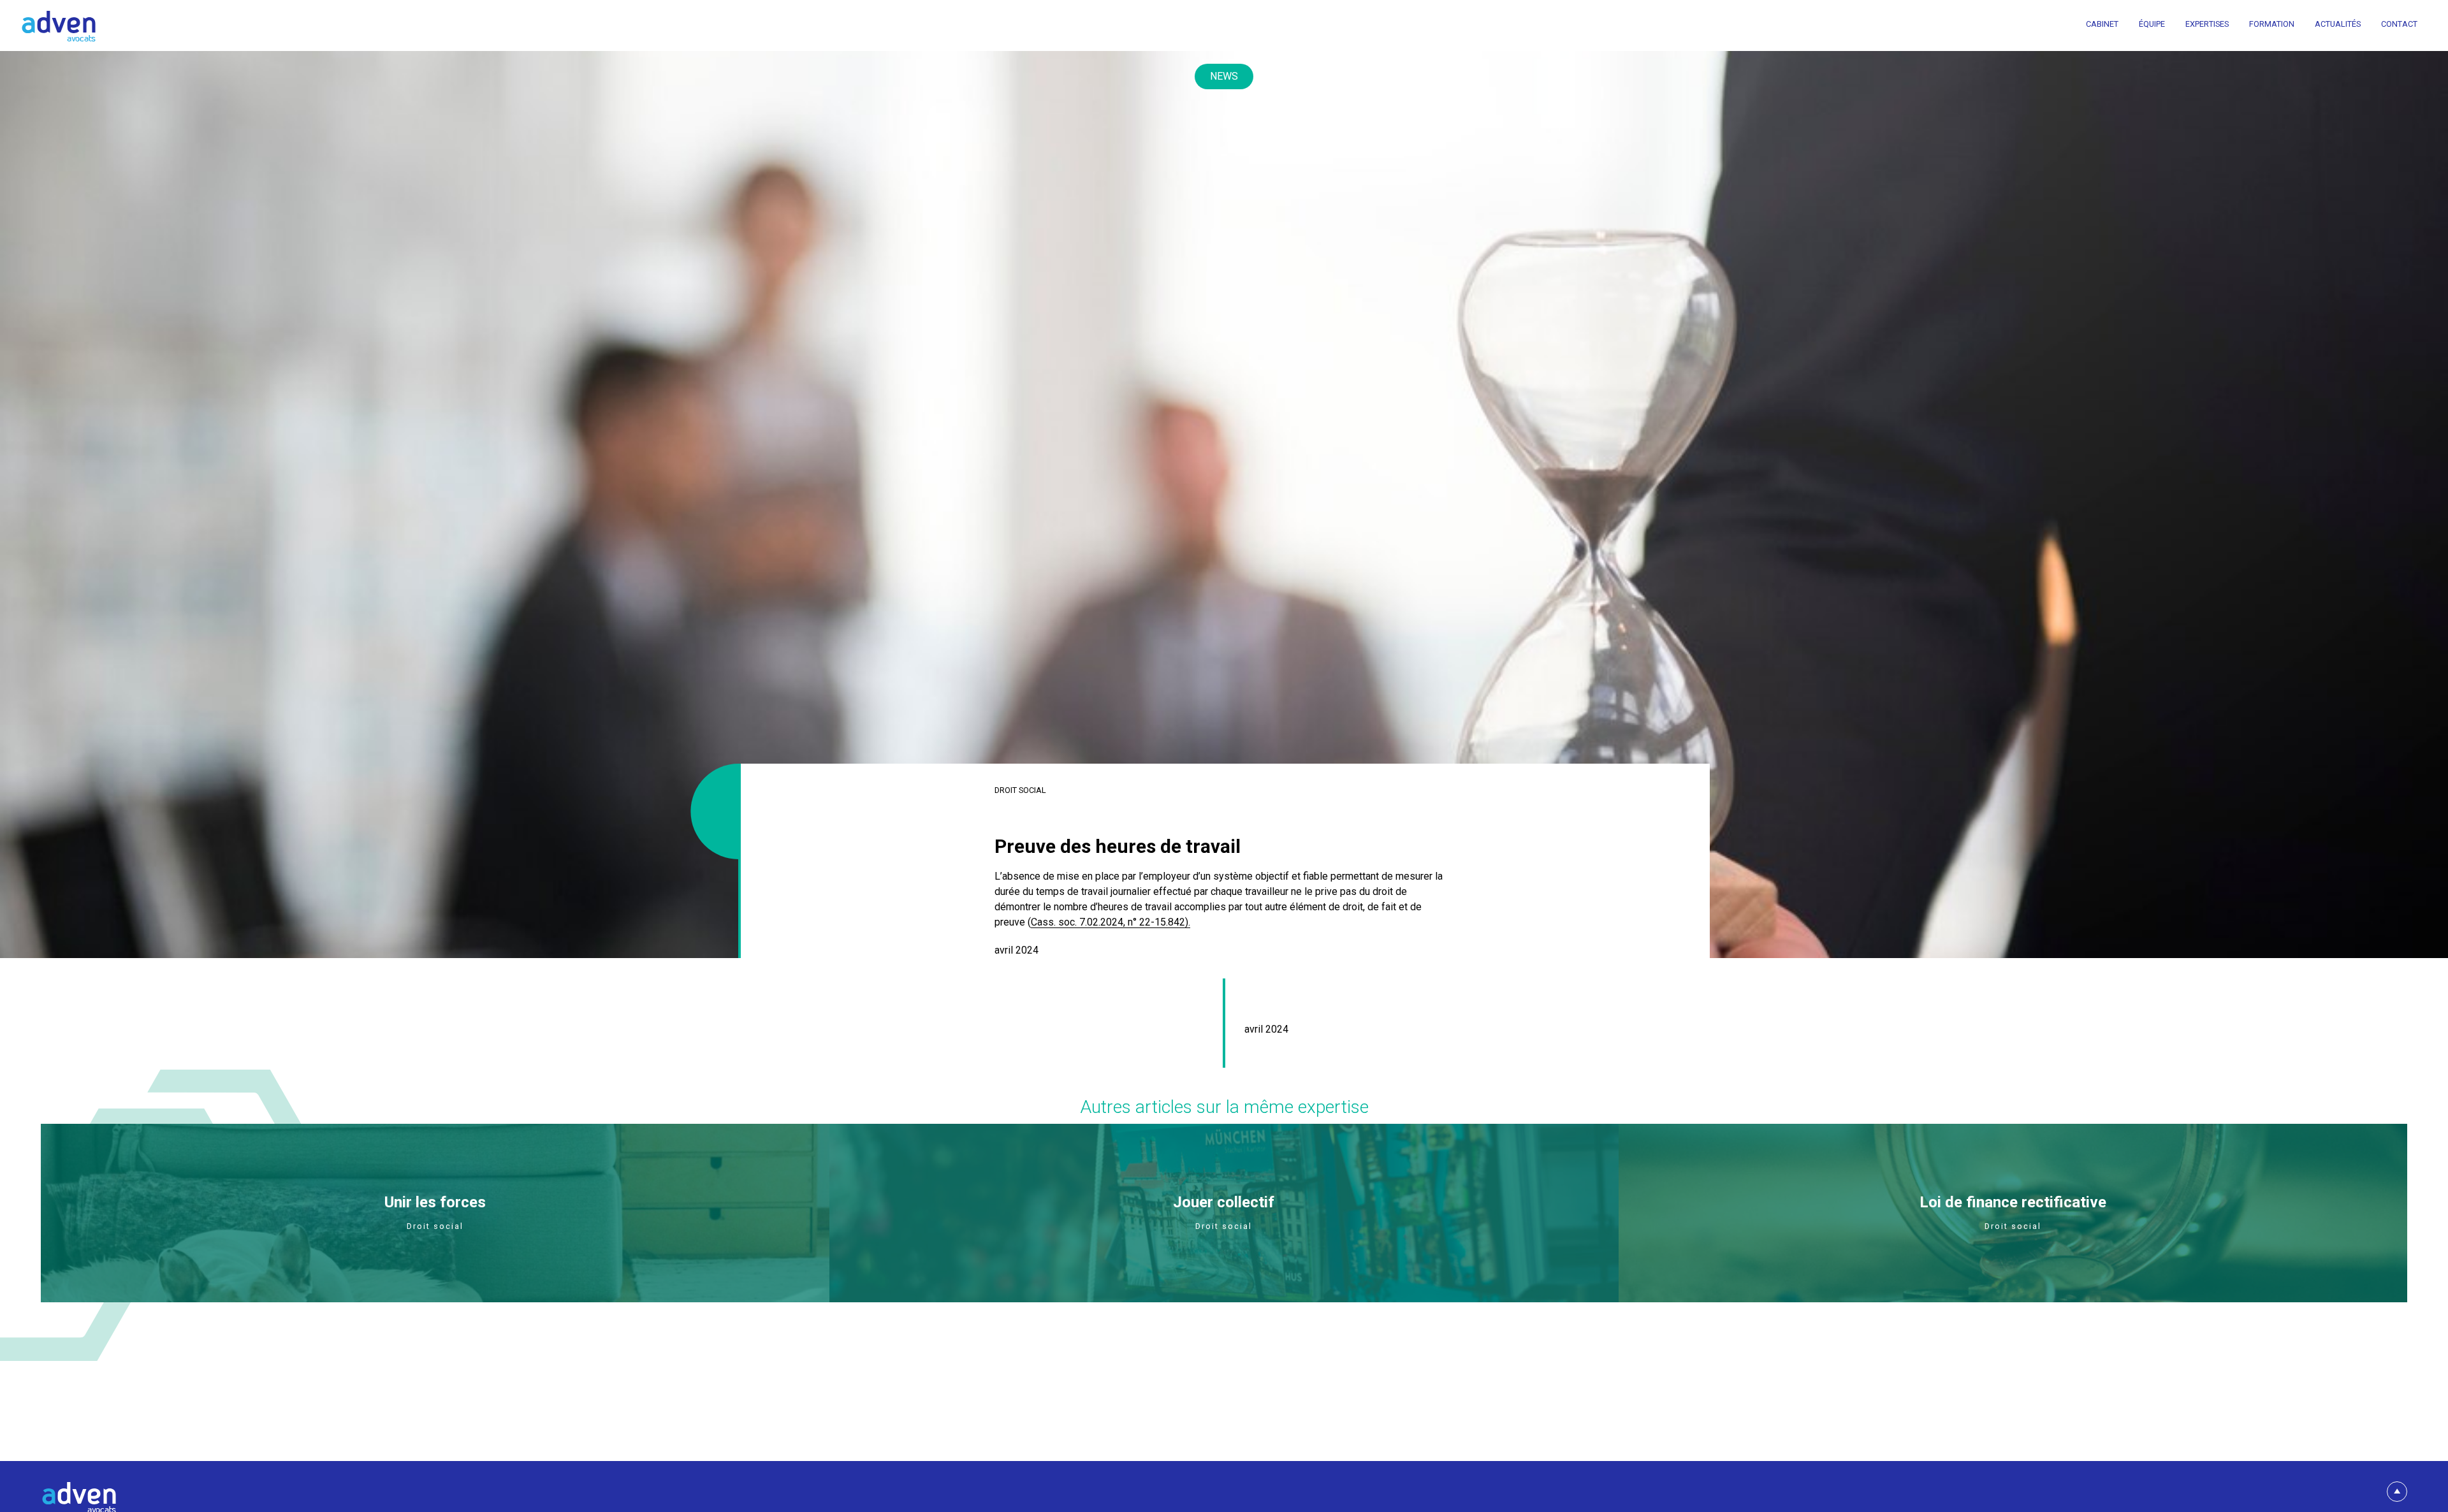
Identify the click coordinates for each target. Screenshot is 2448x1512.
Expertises (2207, 25)
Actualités (2338, 25)
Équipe (2152, 25)
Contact (2399, 25)
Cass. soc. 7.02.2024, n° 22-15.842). (1111, 922)
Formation (2272, 25)
